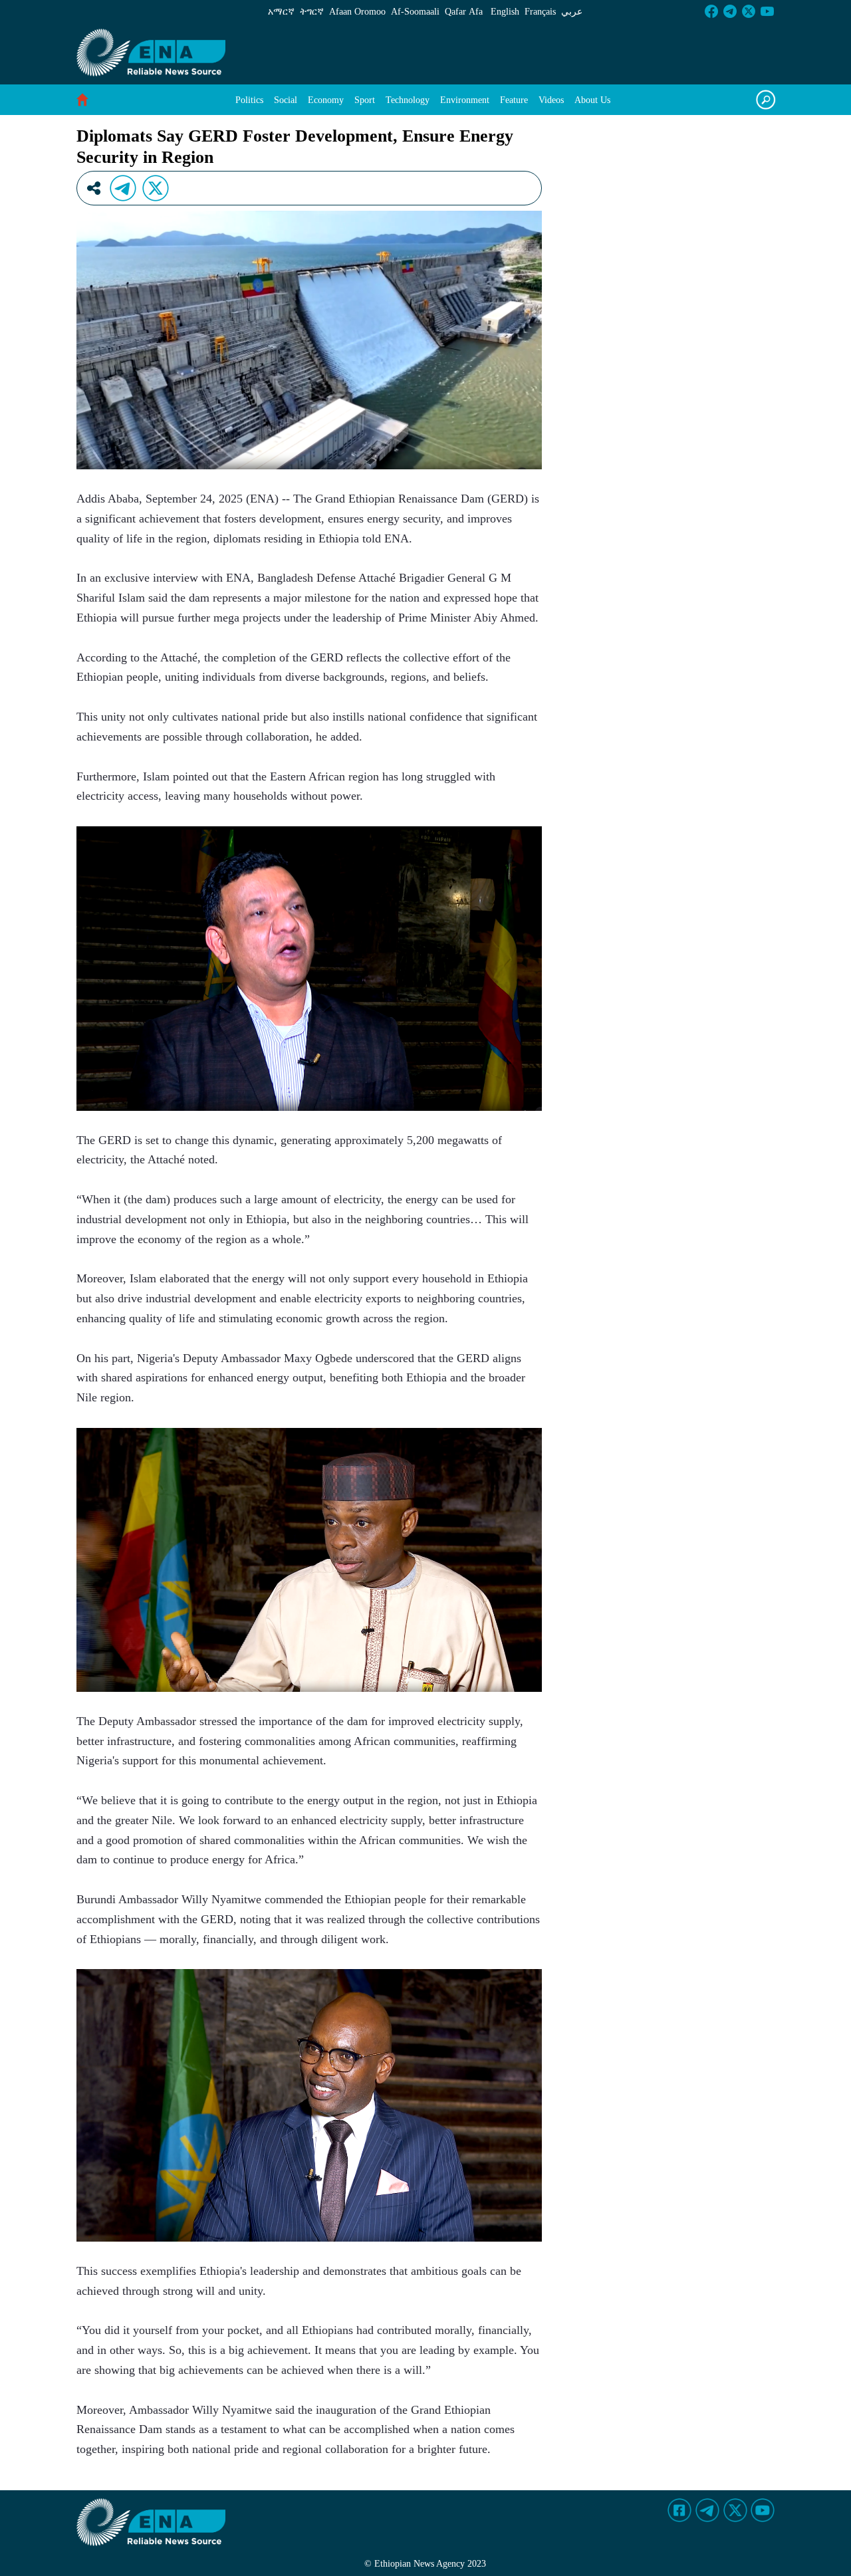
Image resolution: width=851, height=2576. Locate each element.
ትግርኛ (312, 12)
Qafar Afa (464, 12)
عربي (572, 12)
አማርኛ (281, 12)
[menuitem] (249, 100)
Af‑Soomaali (415, 12)
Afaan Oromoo (357, 12)
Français (540, 12)
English (505, 12)
